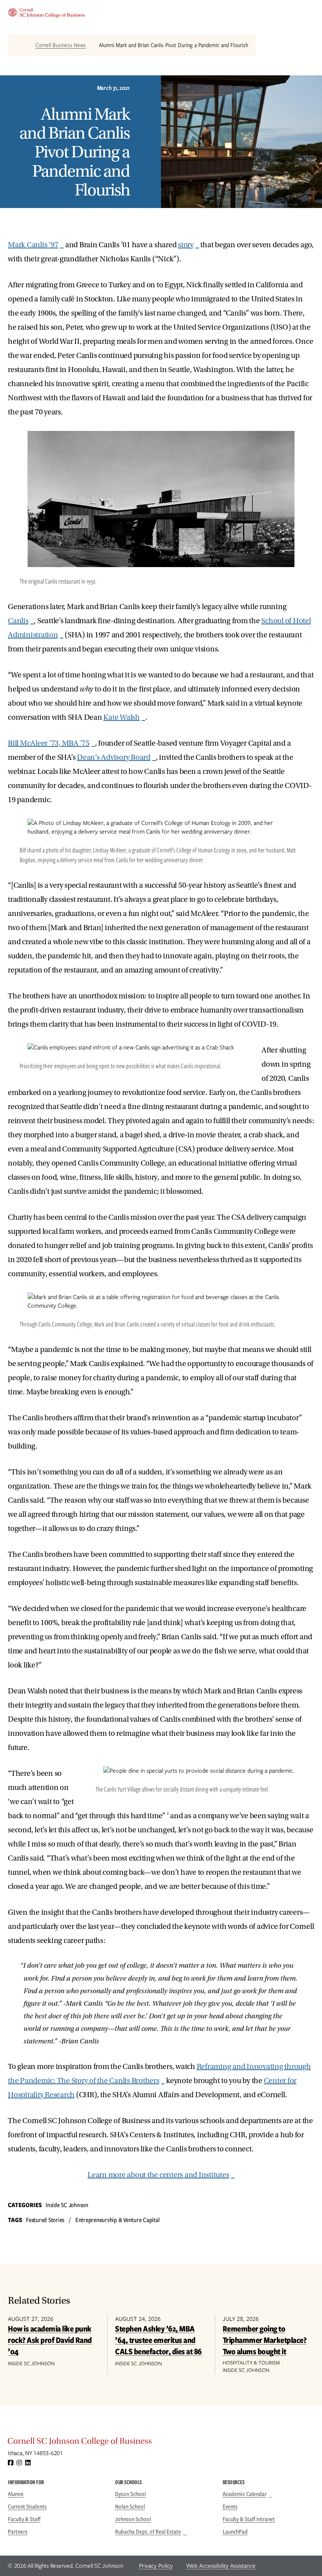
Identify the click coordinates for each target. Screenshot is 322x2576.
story (186, 245)
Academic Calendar (245, 2494)
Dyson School (130, 2494)
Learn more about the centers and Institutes (158, 2175)
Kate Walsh (122, 717)
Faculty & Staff (24, 2519)
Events (230, 2507)
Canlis (18, 621)
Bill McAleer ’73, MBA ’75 (49, 743)
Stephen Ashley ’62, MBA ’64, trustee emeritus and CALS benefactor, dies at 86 (158, 2340)
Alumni (16, 2494)
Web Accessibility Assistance (221, 2566)
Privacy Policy (156, 2566)
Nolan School (130, 2507)
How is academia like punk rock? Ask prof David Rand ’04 (50, 2340)
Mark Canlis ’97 (33, 245)
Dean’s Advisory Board (114, 757)
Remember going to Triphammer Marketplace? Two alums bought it (265, 2340)
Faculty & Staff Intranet (249, 2519)
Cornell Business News (61, 45)
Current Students (27, 2507)
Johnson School (133, 2519)
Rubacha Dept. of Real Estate (148, 2532)
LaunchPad (235, 2532)
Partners (18, 2532)
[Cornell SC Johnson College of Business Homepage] (161, 2443)
